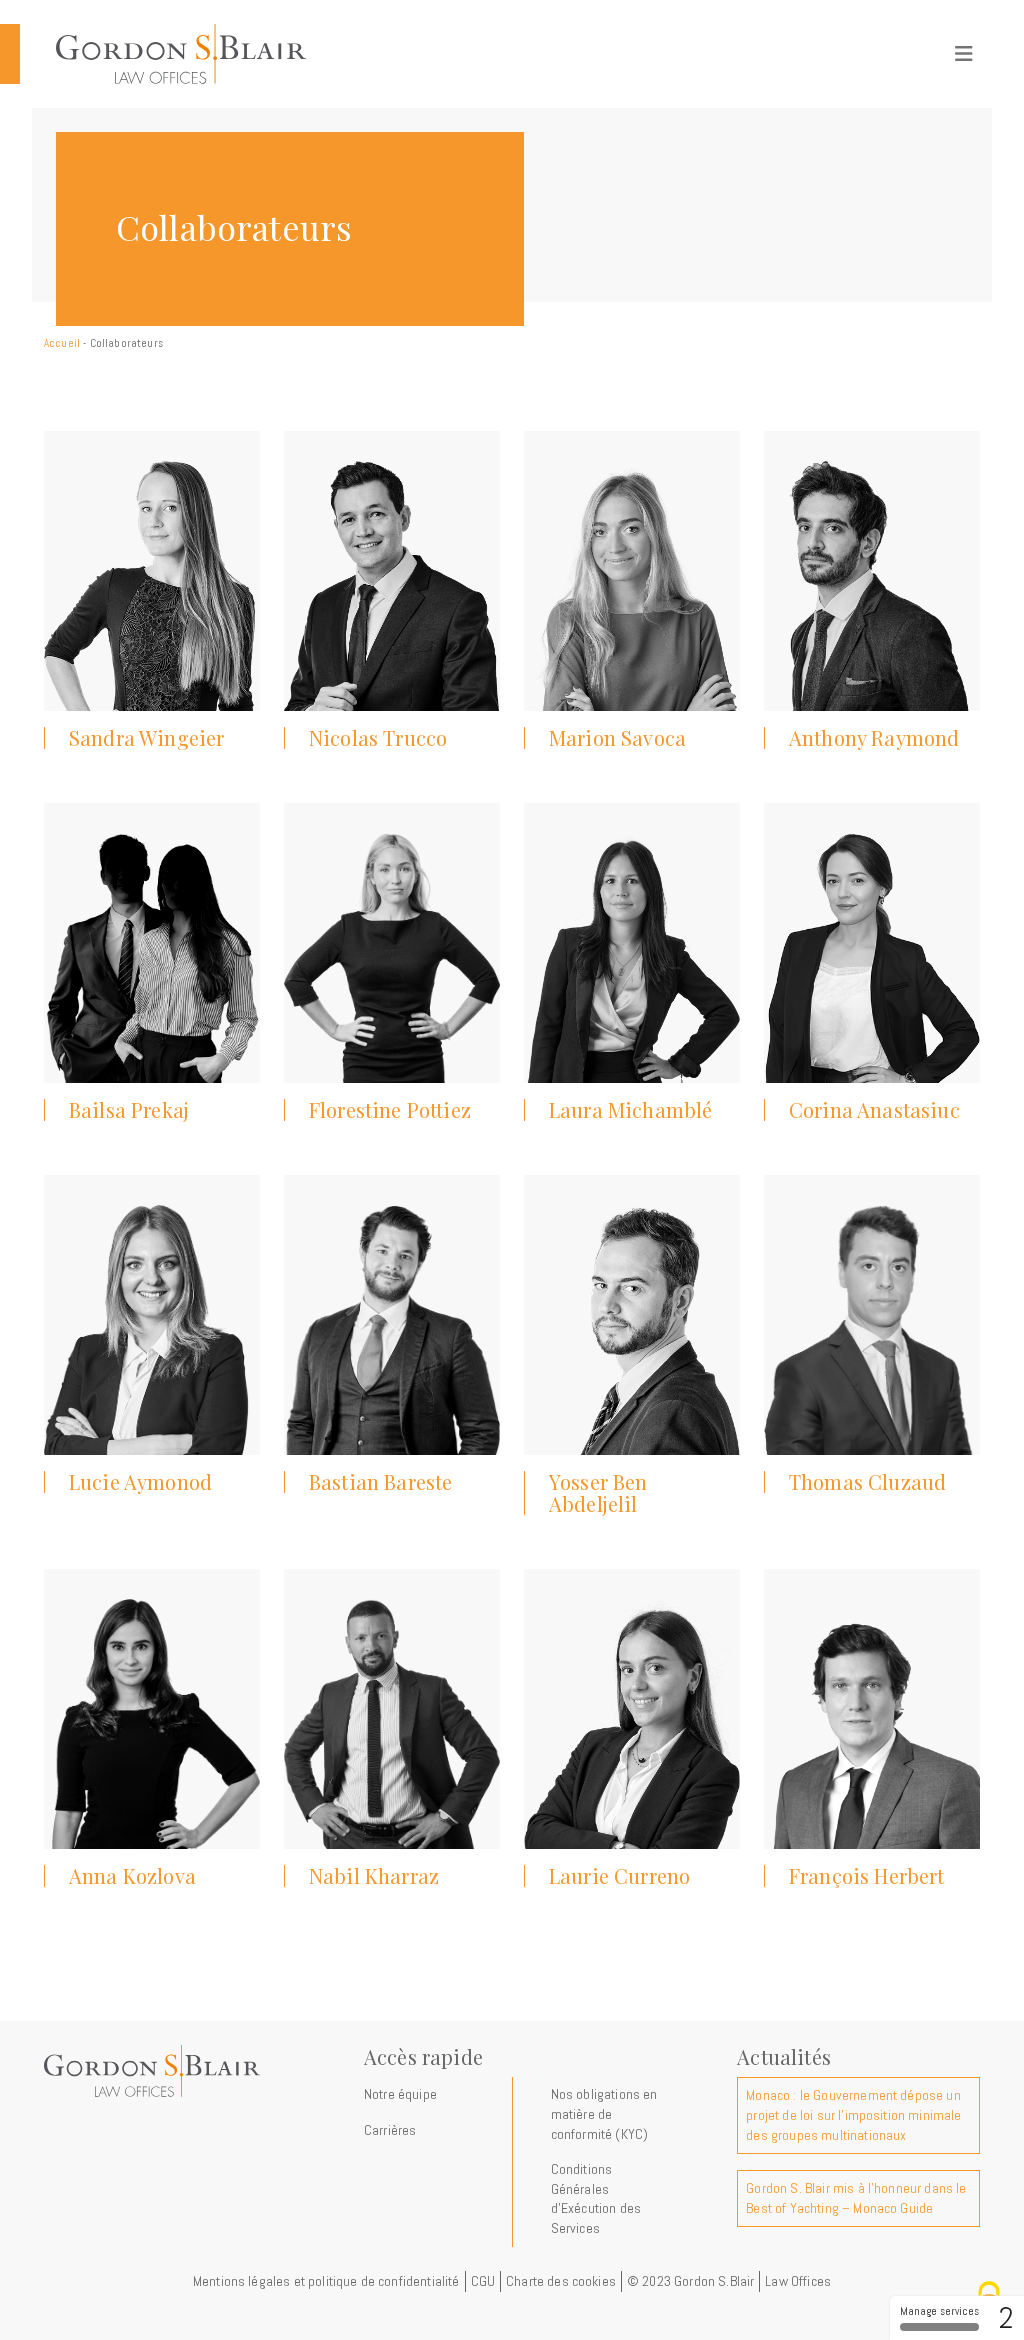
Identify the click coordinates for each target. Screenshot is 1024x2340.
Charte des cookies (561, 2281)
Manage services (939, 2311)
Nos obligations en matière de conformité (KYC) (604, 2113)
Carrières (390, 2130)
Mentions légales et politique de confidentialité (326, 2281)
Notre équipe (400, 2094)
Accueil (62, 343)
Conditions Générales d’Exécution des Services (596, 2198)
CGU (483, 2281)
